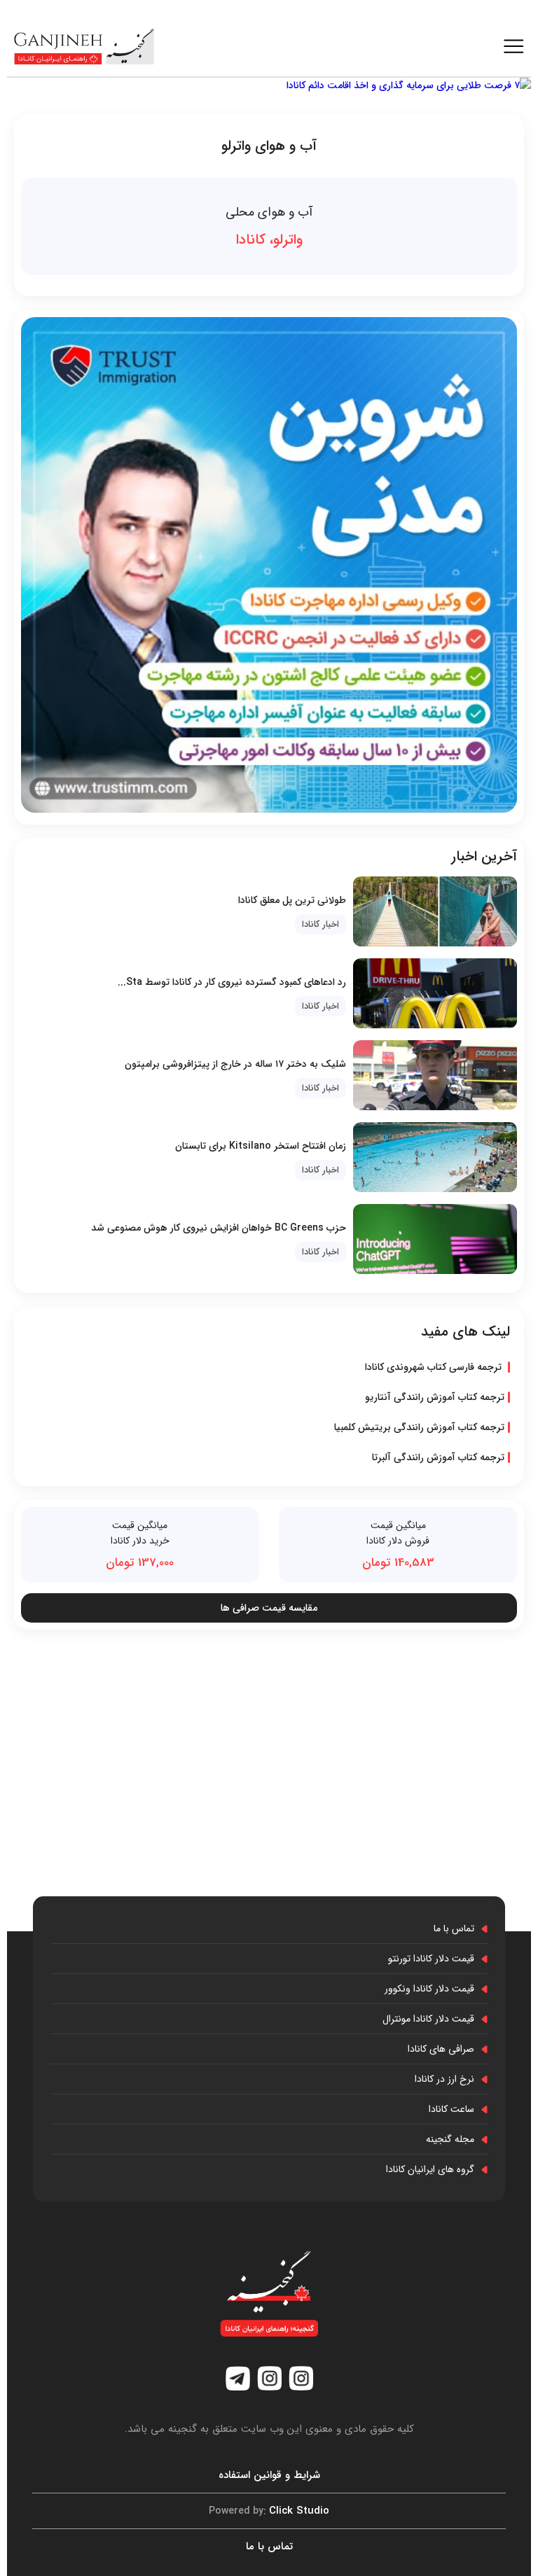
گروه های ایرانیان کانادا (430, 2169)
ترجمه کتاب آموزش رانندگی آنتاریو (435, 1397)
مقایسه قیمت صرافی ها (269, 1608)
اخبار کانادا (320, 924)
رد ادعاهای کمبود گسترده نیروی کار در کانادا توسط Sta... (232, 982)
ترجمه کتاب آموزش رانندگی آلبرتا (438, 1457)
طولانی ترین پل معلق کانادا (292, 900)
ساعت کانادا (451, 2109)
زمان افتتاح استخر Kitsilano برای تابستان (261, 1146)
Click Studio (269, 2511)
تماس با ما (454, 1928)
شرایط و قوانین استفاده (269, 2475)
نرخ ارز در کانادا (444, 2079)
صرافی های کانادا (441, 2049)
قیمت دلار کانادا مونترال (428, 2019)
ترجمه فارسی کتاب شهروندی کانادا (435, 1367)
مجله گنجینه (450, 2139)
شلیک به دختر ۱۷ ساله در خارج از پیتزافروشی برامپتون (235, 1064)
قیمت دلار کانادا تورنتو (431, 1959)
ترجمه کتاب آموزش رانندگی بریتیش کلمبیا (419, 1427)
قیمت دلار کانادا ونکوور (429, 1989)
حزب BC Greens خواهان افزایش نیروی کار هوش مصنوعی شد (219, 1228)
